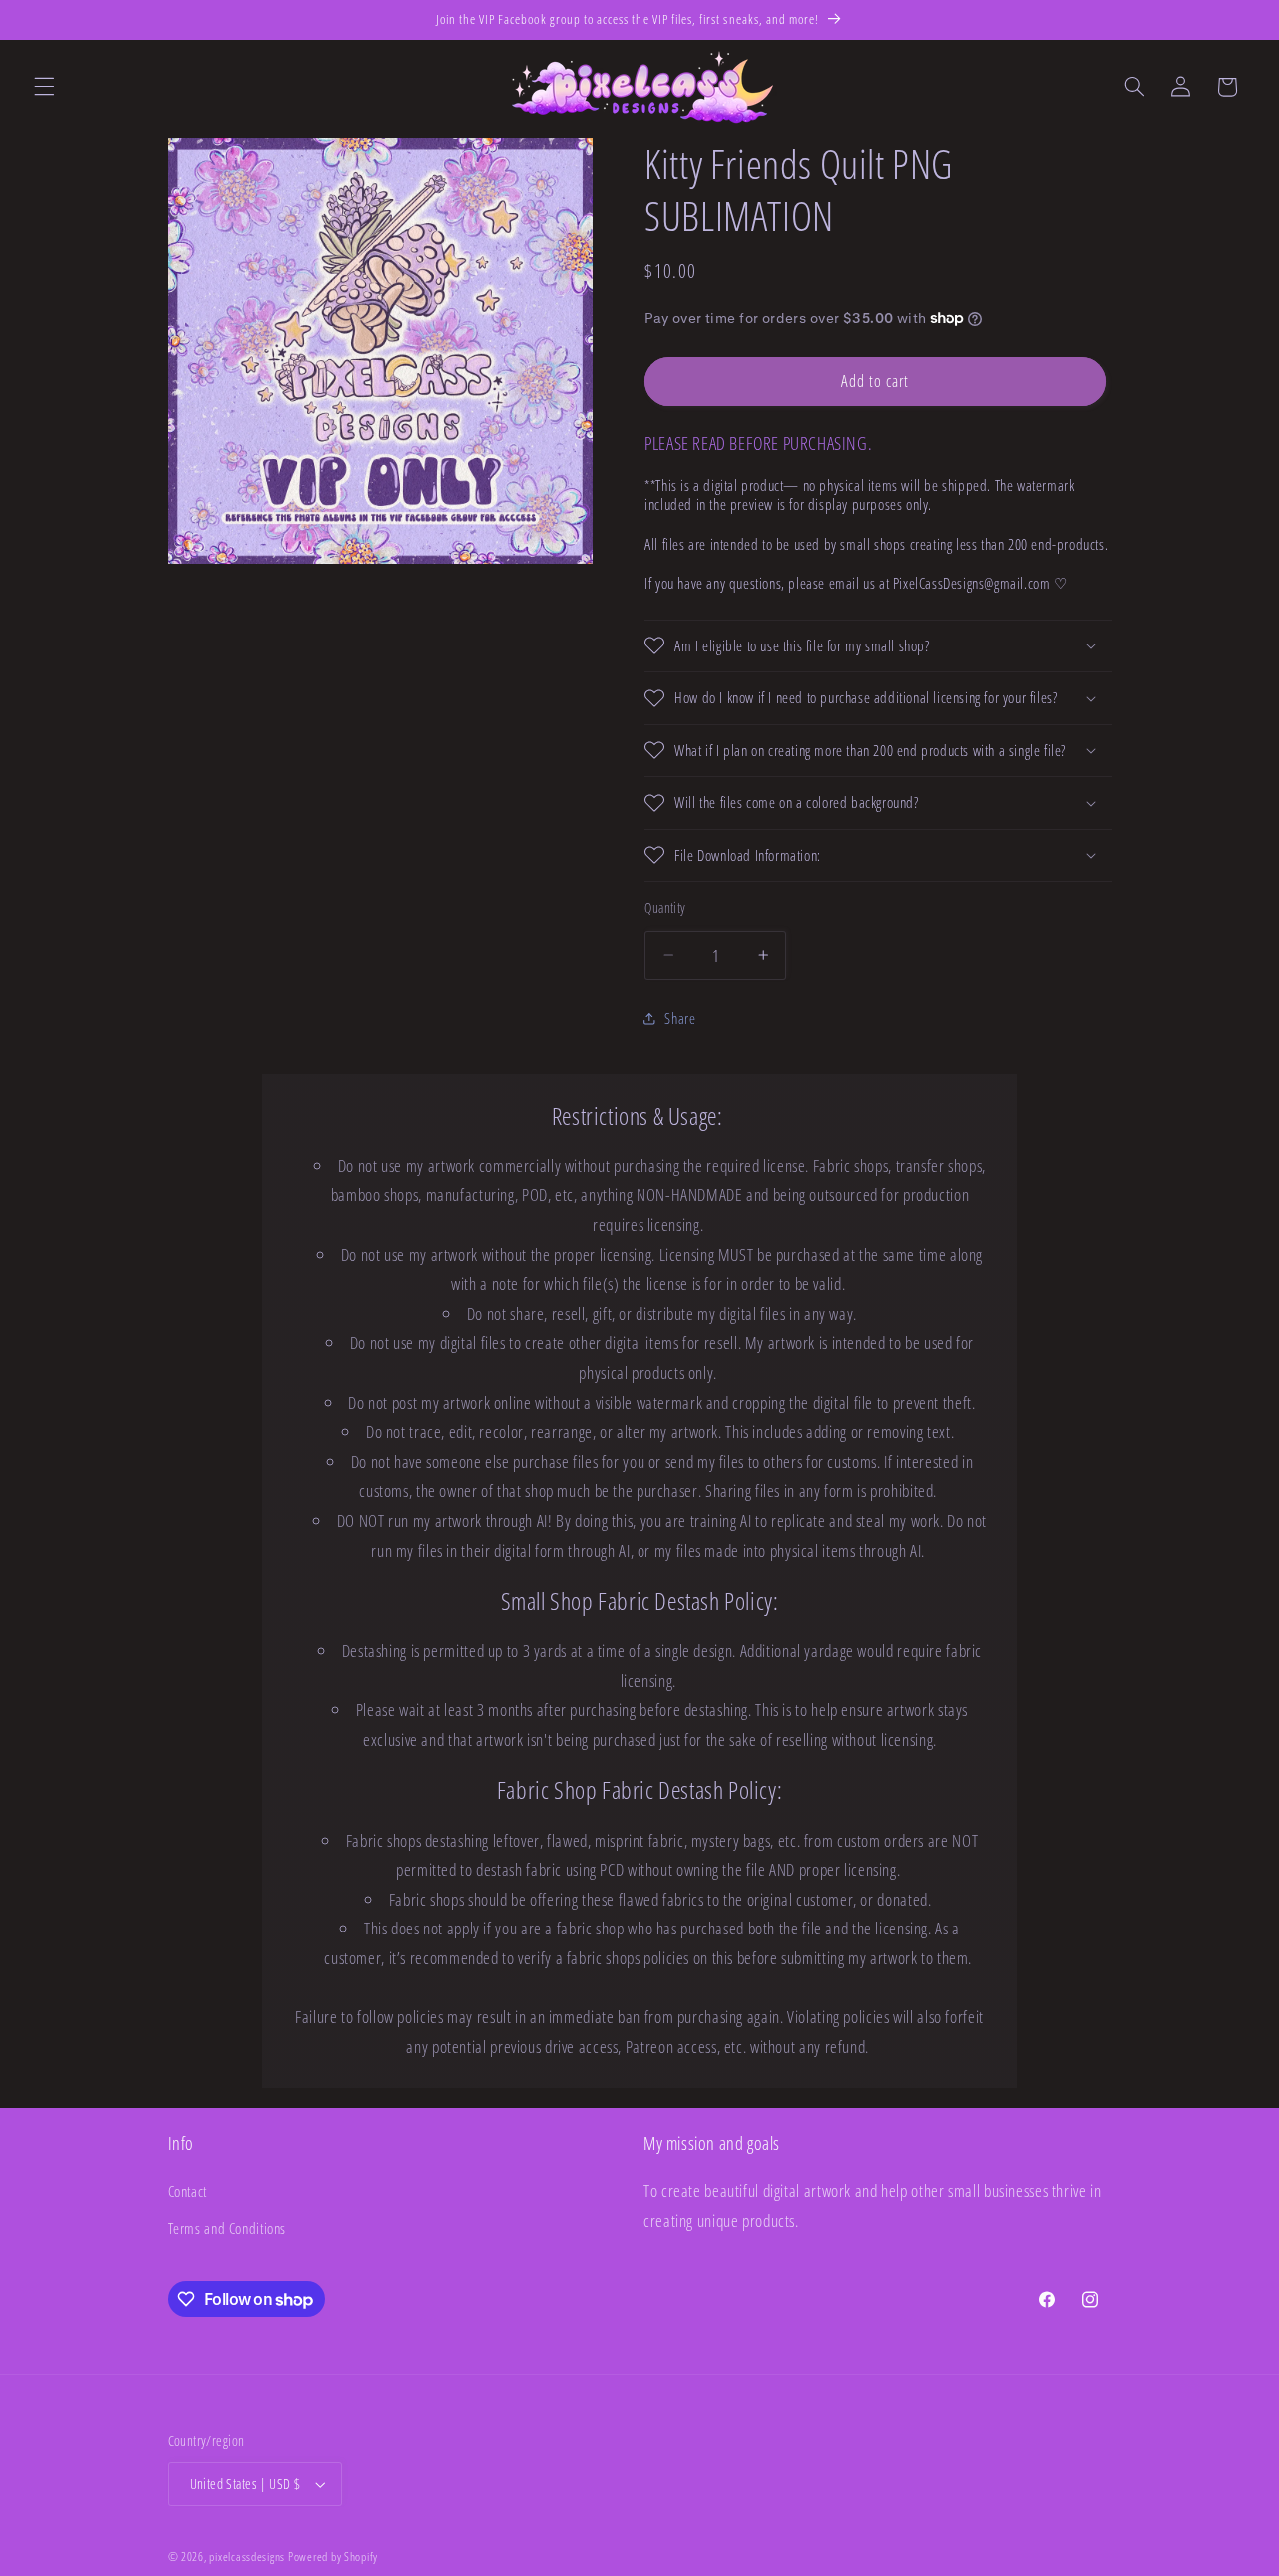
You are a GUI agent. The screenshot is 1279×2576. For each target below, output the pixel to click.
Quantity (665, 908)
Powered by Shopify (333, 2557)
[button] (44, 87)
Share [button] (680, 1018)
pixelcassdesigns (247, 2557)
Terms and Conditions (227, 2228)
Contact (187, 2191)
